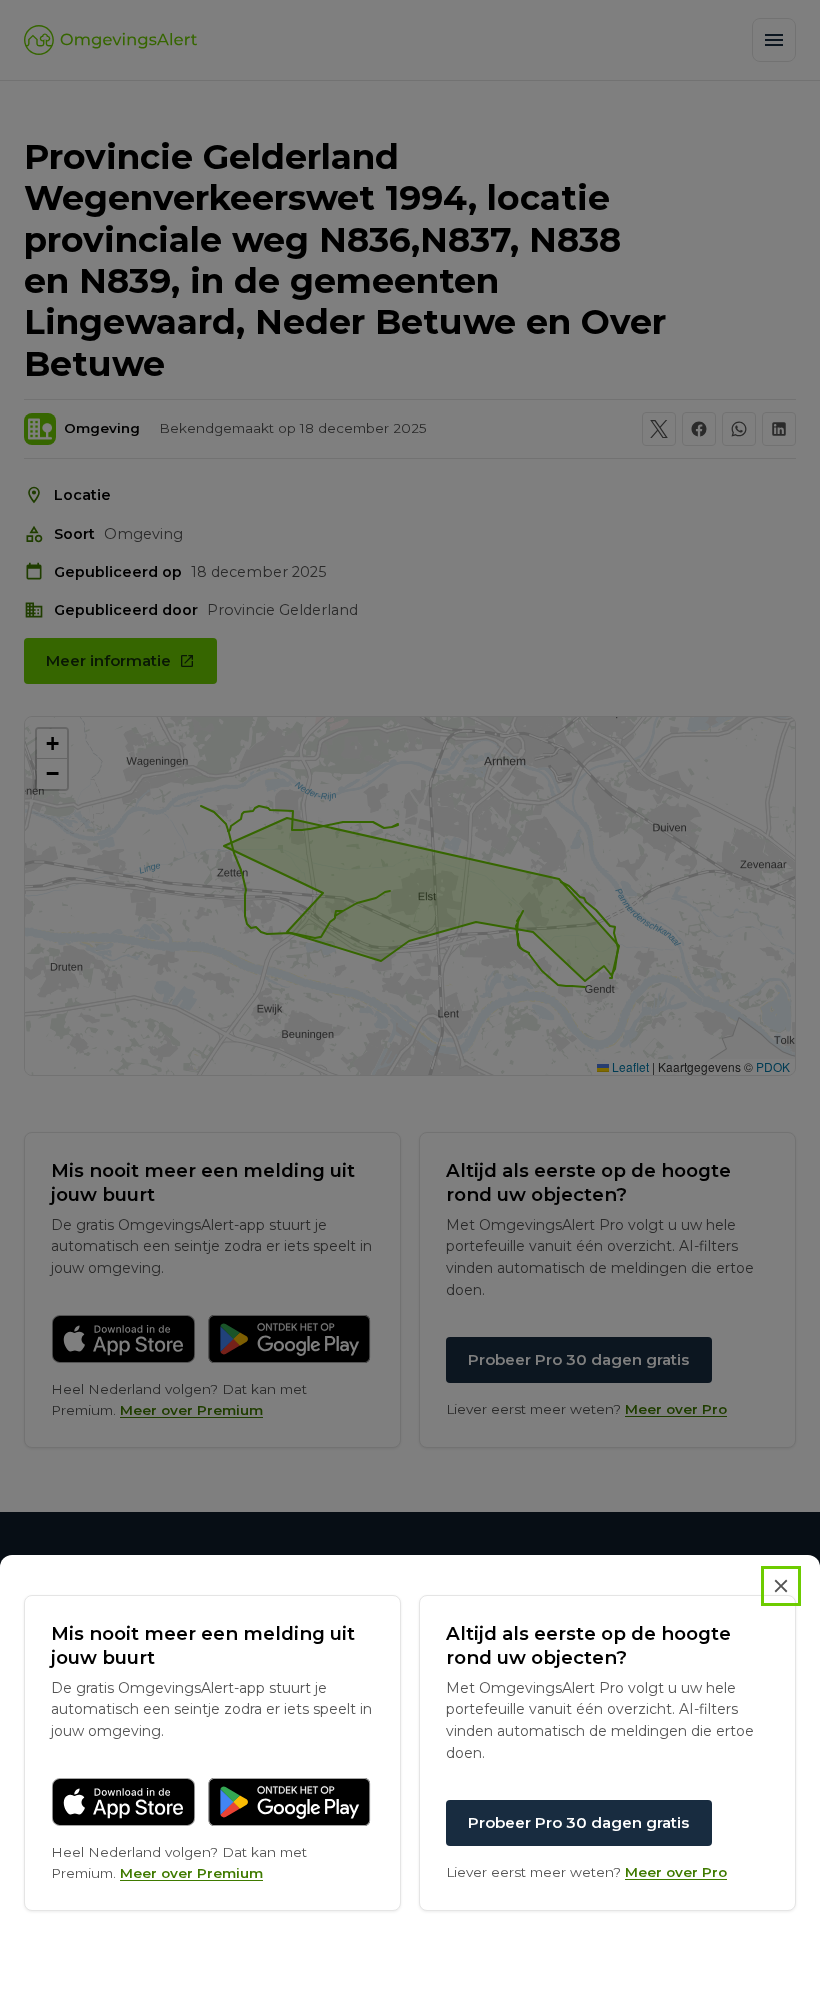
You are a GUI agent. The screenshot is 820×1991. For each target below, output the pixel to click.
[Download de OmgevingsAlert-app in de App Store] (123, 1802)
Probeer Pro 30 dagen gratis (578, 1822)
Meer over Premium (191, 1873)
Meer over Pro (676, 1872)
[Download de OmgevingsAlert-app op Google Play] (289, 1802)
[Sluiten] (781, 1586)
